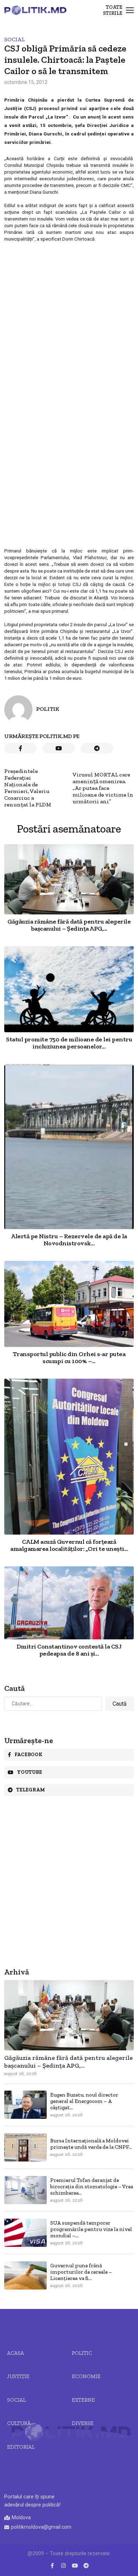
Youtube (30, 1772)
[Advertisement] (69, 314)
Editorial (21, 2447)
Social (15, 39)
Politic (82, 2353)
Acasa (16, 2353)
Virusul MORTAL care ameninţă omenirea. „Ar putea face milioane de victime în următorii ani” (103, 788)
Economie (86, 2376)
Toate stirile (113, 10)
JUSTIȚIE (18, 2376)
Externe (83, 2400)
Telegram (31, 1790)
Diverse (83, 2423)
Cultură (19, 2423)
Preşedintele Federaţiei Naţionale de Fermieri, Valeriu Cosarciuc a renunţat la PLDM (28, 788)
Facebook (28, 1755)
